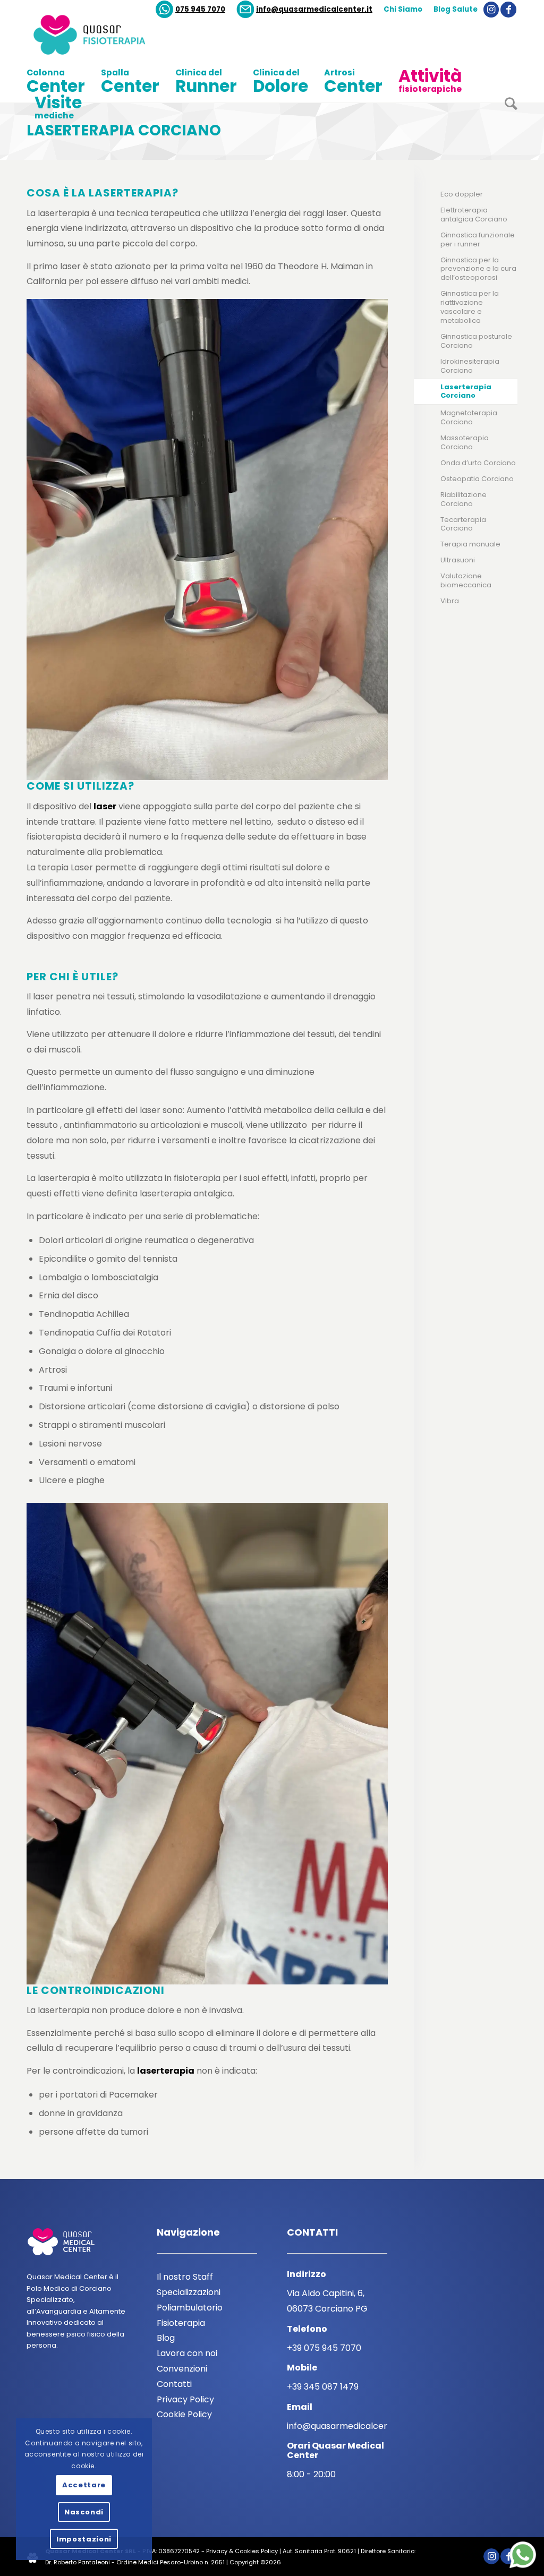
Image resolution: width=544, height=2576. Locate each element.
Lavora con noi (187, 2353)
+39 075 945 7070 (324, 2348)
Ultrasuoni (458, 560)
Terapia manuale (470, 544)
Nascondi (84, 2512)
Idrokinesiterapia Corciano (470, 366)
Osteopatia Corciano (477, 479)
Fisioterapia (181, 2323)
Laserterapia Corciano (124, 130)
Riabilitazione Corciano (464, 499)
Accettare (84, 2485)
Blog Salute (456, 9)
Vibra (450, 601)
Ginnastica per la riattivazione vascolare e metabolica (470, 307)
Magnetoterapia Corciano (469, 417)
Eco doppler (462, 194)
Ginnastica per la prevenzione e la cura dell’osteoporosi (478, 269)
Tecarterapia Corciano (463, 524)
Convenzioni (182, 2369)
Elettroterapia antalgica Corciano (474, 215)
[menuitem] (191, 10)
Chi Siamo (403, 9)
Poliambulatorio (190, 2308)
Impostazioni (84, 2539)
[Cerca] (507, 108)
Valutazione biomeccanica (466, 580)
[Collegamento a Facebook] (508, 10)
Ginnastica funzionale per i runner (478, 239)
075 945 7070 (200, 9)
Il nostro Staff (185, 2277)
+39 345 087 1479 (323, 2387)
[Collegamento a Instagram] (491, 10)
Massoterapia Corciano (465, 442)
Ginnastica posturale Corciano (476, 341)
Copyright (244, 2562)
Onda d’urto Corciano (478, 463)
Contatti (174, 2384)
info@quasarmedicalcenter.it (314, 9)
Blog (166, 2338)
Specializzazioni (189, 2292)
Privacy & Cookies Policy (242, 2551)
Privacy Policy (185, 2399)
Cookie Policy (184, 2414)
